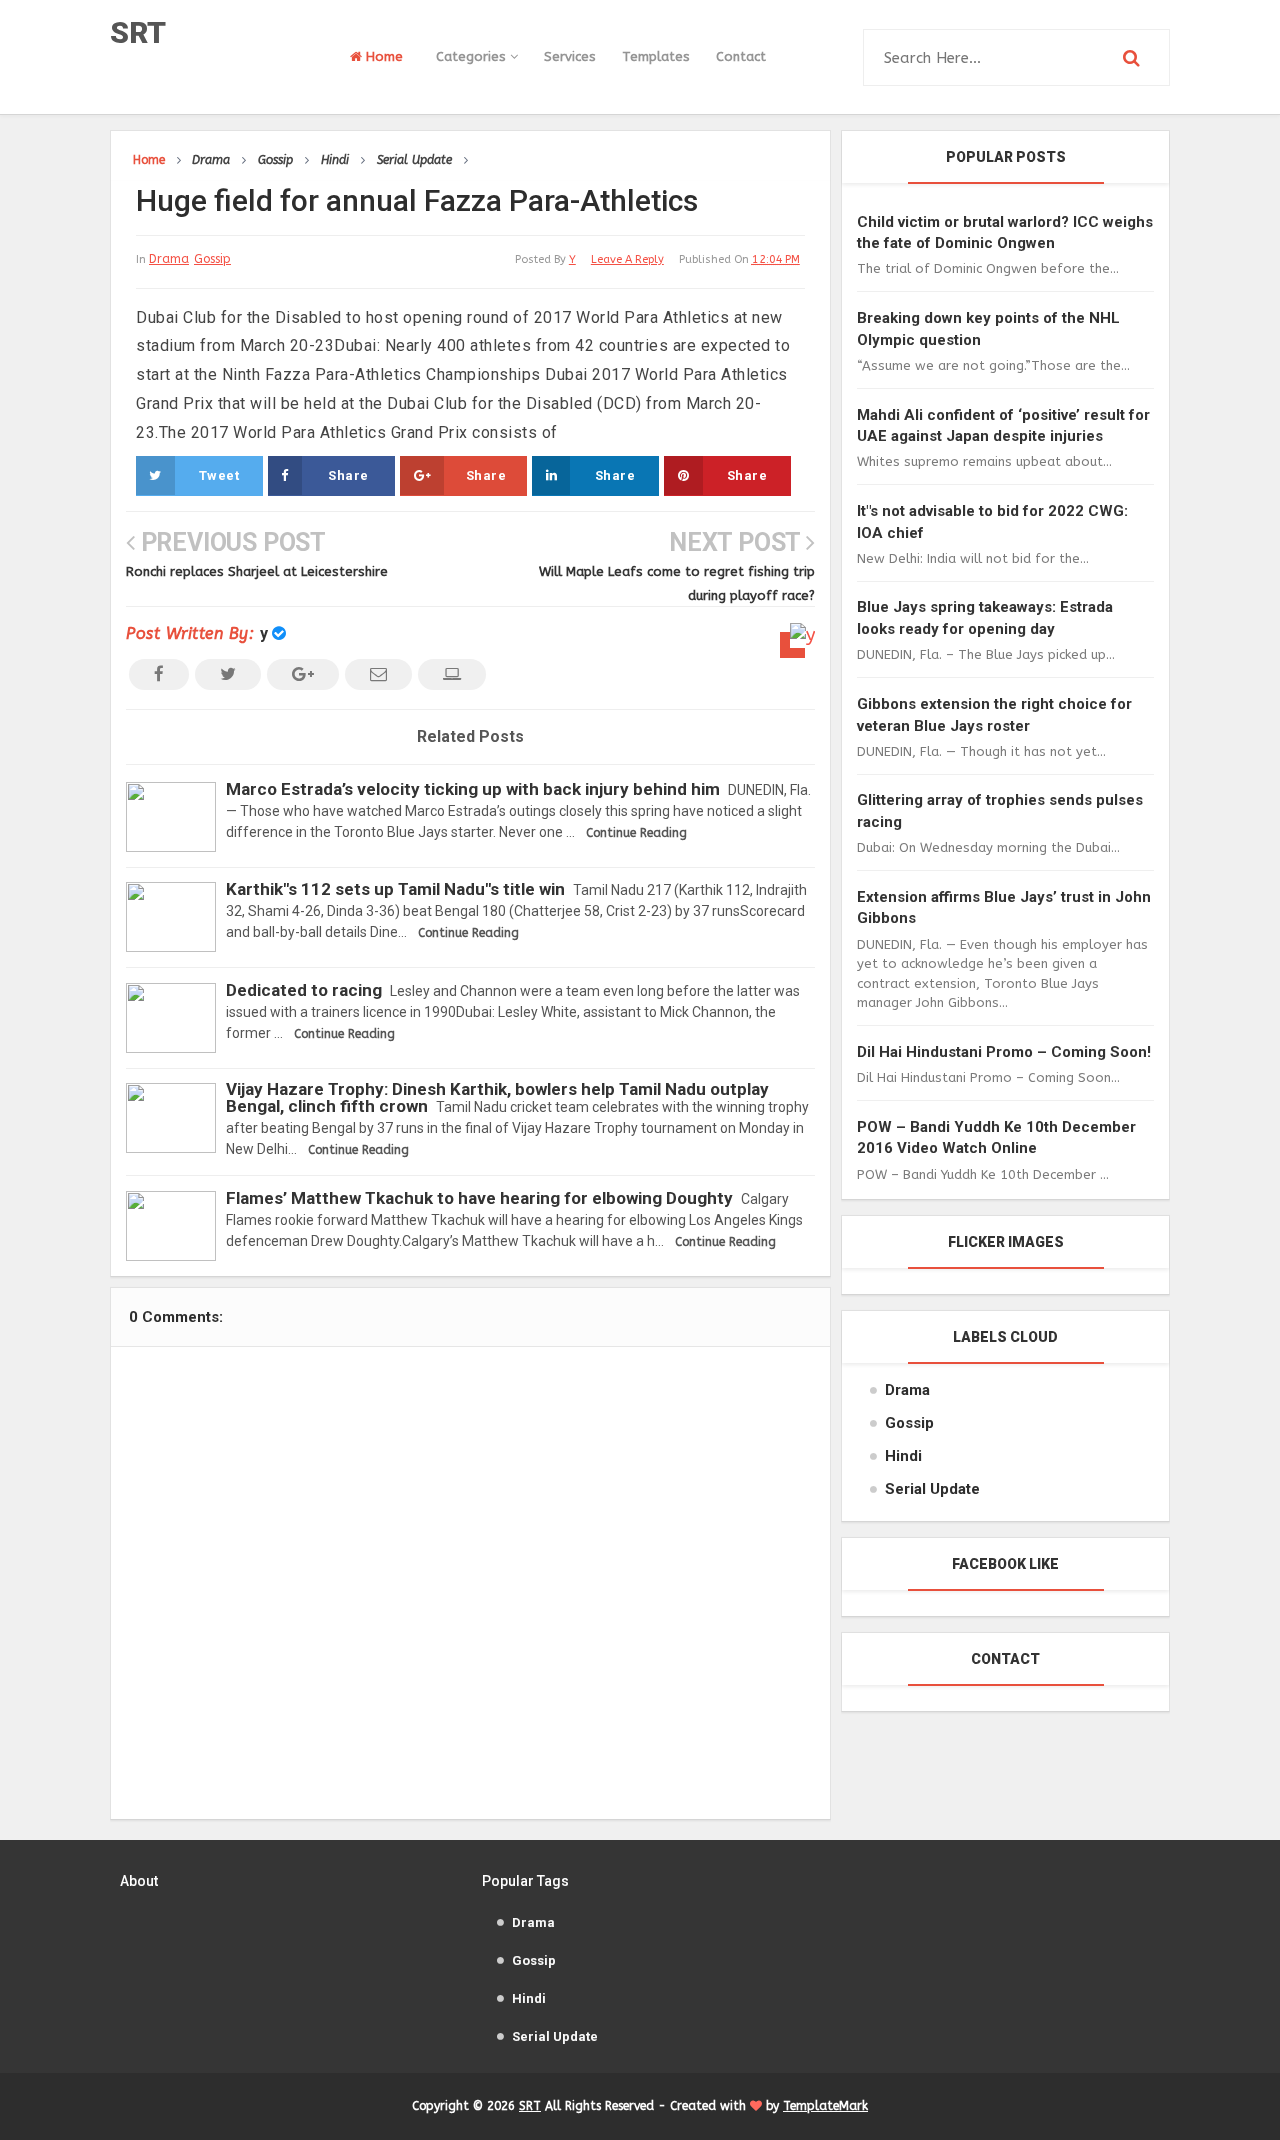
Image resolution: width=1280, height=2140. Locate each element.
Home (382, 56)
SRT (138, 32)
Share (348, 475)
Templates (656, 56)
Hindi (903, 1456)
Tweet (219, 475)
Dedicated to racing (304, 990)
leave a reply (627, 259)
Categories (473, 56)
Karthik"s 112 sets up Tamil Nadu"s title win (395, 889)
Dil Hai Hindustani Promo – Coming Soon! (1004, 1052)
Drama (169, 259)
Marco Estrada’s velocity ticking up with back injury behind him (473, 789)
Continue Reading (636, 833)
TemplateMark (825, 2106)
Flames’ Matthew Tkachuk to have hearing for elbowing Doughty (479, 1198)
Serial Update (932, 1489)
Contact (741, 56)
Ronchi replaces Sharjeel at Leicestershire (257, 571)
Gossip (212, 259)
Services (570, 56)
